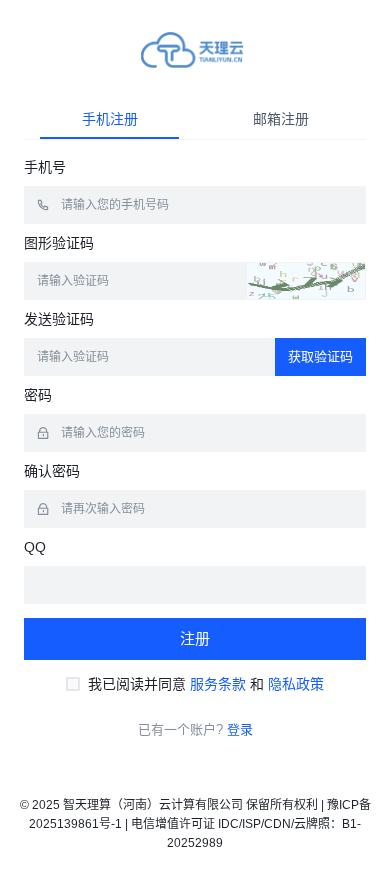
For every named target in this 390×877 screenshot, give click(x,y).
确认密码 (52, 471)
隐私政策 (296, 684)
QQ (35, 547)
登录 (240, 729)
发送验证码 (59, 319)
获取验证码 (320, 356)
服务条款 (218, 684)
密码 (38, 395)
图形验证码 (59, 243)
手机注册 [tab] (110, 119)
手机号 (45, 167)
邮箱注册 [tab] (281, 119)
